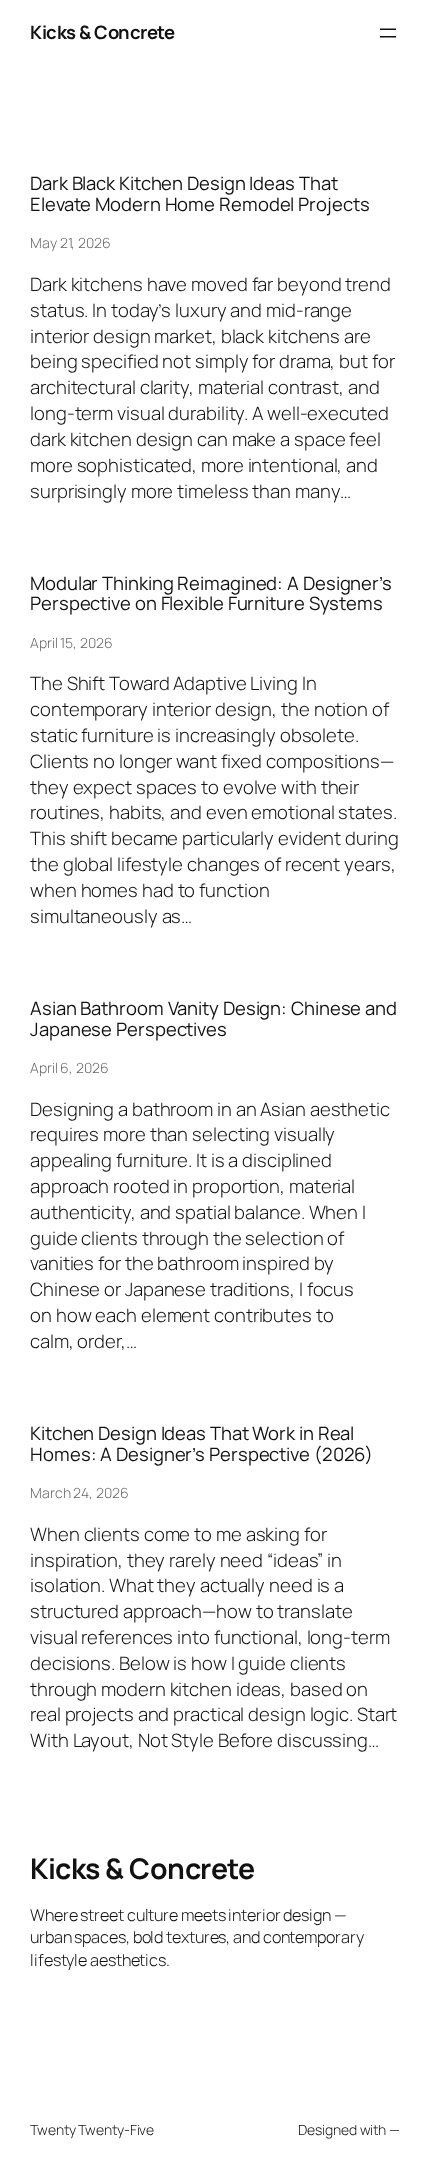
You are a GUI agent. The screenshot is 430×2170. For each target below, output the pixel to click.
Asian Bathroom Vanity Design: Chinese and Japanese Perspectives (213, 1018)
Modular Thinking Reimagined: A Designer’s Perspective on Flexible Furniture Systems (211, 593)
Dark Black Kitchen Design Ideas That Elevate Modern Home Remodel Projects (199, 193)
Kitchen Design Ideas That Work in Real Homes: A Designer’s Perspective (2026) (201, 1443)
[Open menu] (388, 33)
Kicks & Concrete (102, 32)
